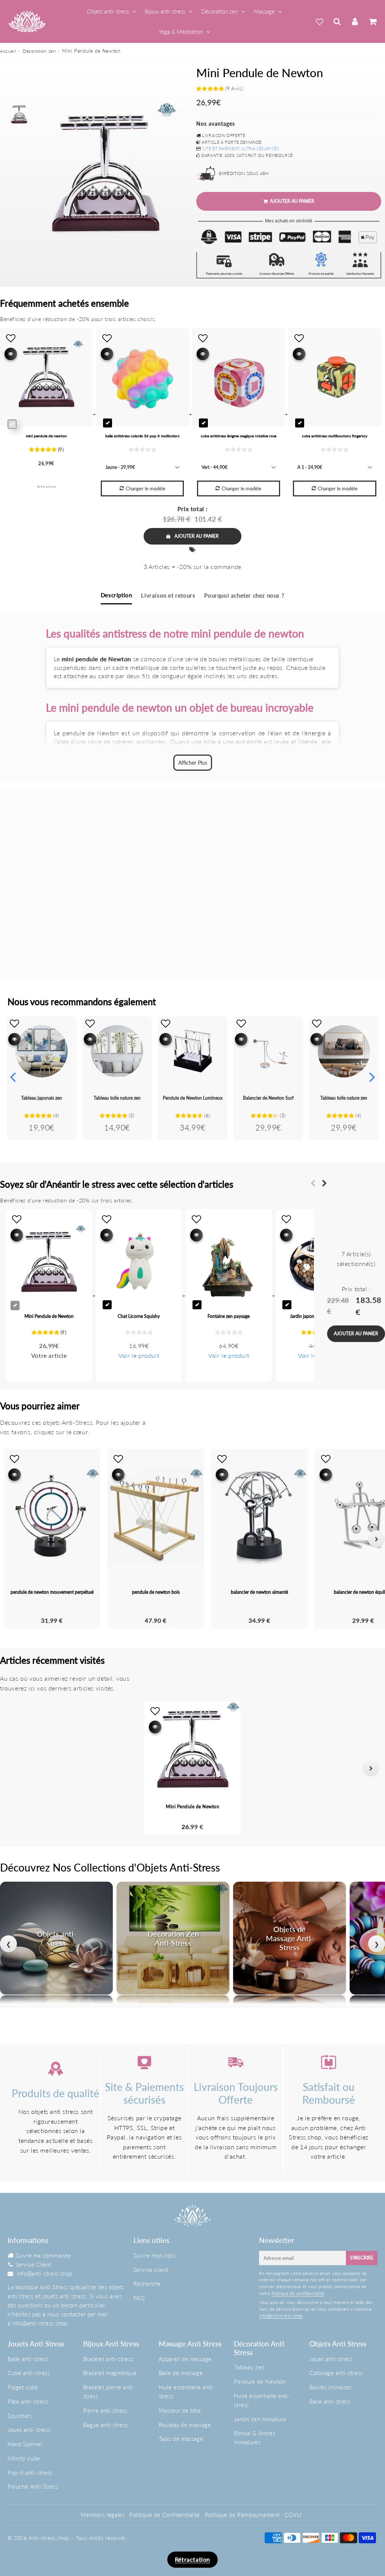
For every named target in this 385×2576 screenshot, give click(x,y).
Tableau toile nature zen (117, 1098)
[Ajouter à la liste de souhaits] (14, 1023)
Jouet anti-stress (29, 2430)
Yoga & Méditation (181, 32)
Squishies (19, 2416)
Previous (13, 1077)
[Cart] (372, 21)
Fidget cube (23, 2387)
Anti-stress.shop (49, 2538)
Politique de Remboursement (243, 2515)
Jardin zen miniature (260, 2419)
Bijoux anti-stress (165, 11)
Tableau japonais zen (42, 1098)
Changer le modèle (146, 488)
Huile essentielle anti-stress (187, 2392)
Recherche (147, 2284)
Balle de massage (181, 2373)
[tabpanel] (19, 114)
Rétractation (192, 2559)
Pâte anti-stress (28, 2401)
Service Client (33, 2264)
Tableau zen (249, 2367)
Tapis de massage (181, 2439)
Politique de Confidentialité (165, 2515)
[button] (14, 1768)
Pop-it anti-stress (30, 2473)
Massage (264, 11)
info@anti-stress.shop (45, 2273)
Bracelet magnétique (110, 2373)
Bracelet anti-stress (108, 2359)
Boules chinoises (331, 2387)
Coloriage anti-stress (336, 2373)
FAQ (139, 2298)
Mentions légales (103, 2515)
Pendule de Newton (260, 2381)
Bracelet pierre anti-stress (109, 2392)
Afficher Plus (193, 763)
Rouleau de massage (185, 2425)
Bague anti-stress (105, 2425)
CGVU (293, 2515)
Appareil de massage (185, 2359)
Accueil (8, 51)
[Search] (337, 21)
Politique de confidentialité (298, 2293)
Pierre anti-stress (105, 2410)
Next (372, 1077)
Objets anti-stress (108, 11)
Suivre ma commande (43, 2255)
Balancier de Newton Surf (268, 1098)
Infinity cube (24, 2458)
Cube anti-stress (29, 2373)
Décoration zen (220, 11)
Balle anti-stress (28, 2359)
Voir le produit (139, 1355)
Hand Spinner (25, 2444)
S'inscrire (362, 2258)
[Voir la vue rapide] (14, 1039)
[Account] (355, 21)
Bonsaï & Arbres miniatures (255, 2438)
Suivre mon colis (155, 2255)
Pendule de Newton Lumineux (193, 1098)
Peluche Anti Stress (33, 2486)
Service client (151, 2270)
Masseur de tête (180, 2410)
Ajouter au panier (197, 536)
